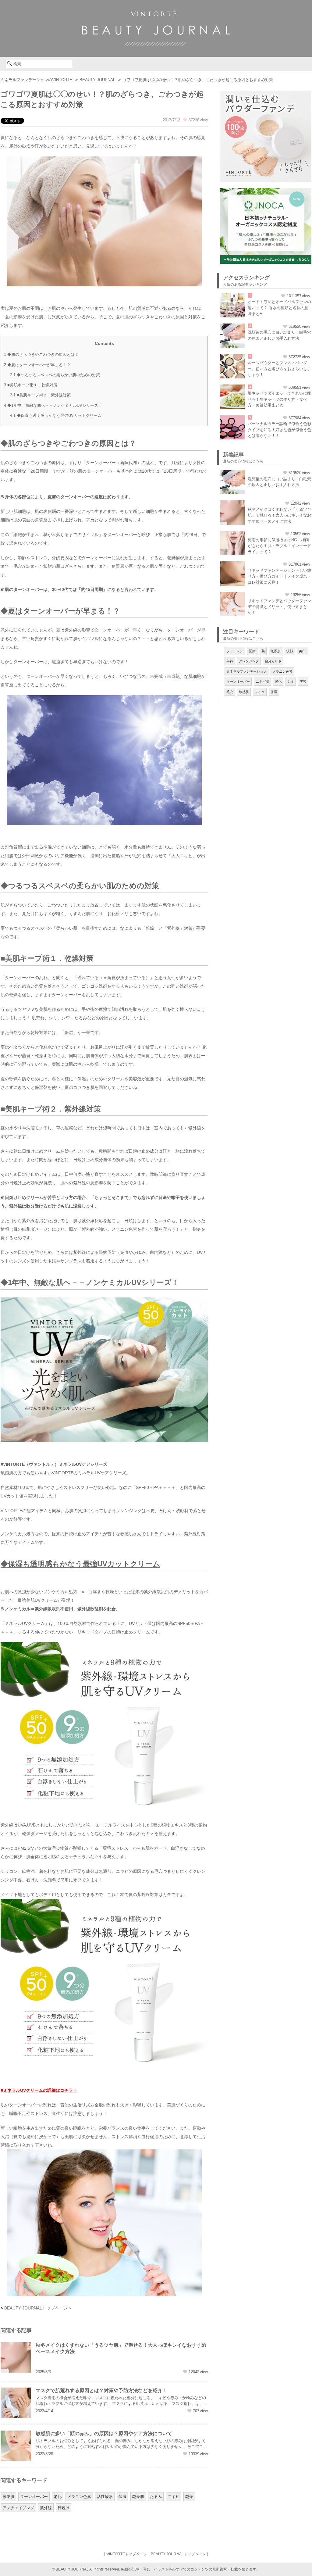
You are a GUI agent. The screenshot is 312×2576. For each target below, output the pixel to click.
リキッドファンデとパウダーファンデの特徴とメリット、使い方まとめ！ (279, 607)
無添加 (276, 651)
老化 (58, 2497)
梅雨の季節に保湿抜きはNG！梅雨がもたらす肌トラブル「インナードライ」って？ (279, 546)
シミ (291, 682)
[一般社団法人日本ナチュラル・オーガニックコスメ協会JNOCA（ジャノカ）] (266, 191)
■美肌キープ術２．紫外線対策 (40, 395)
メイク (260, 692)
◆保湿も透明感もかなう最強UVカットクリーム (56, 415)
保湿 (122, 2497)
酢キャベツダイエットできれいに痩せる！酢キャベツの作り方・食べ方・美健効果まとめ (279, 399)
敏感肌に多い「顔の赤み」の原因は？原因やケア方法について (104, 2433)
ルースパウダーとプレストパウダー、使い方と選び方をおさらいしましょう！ (279, 369)
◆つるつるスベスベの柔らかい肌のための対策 (55, 375)
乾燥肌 (138, 2497)
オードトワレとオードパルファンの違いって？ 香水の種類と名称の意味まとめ (279, 308)
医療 (252, 651)
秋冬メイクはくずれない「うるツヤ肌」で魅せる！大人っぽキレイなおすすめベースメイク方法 (279, 515)
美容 (303, 682)
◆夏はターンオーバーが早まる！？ (37, 365)
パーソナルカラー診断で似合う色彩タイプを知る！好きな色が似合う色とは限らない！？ (279, 430)
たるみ (156, 2497)
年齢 (230, 661)
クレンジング (249, 661)
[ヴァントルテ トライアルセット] (266, 94)
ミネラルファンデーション (246, 671)
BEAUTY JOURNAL (97, 80)
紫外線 (46, 2508)
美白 (302, 651)
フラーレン (235, 651)
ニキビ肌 (262, 682)
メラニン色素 (79, 2497)
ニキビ (174, 2497)
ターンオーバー (34, 2497)
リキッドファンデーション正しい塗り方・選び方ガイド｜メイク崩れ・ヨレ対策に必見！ (279, 576)
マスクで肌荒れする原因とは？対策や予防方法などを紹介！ (101, 2390)
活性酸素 (105, 2497)
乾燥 (189, 2497)
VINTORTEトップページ (127, 2554)
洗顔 (290, 651)
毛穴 (230, 692)
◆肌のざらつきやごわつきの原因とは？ (41, 354)
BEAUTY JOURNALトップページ (178, 2554)
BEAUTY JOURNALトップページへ (38, 2308)
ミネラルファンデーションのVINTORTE (36, 80)
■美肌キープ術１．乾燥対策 (31, 385)
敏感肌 (8, 2497)
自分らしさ (273, 661)
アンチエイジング (18, 2508)
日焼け (64, 2508)
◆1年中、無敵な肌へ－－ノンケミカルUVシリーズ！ (53, 405)
